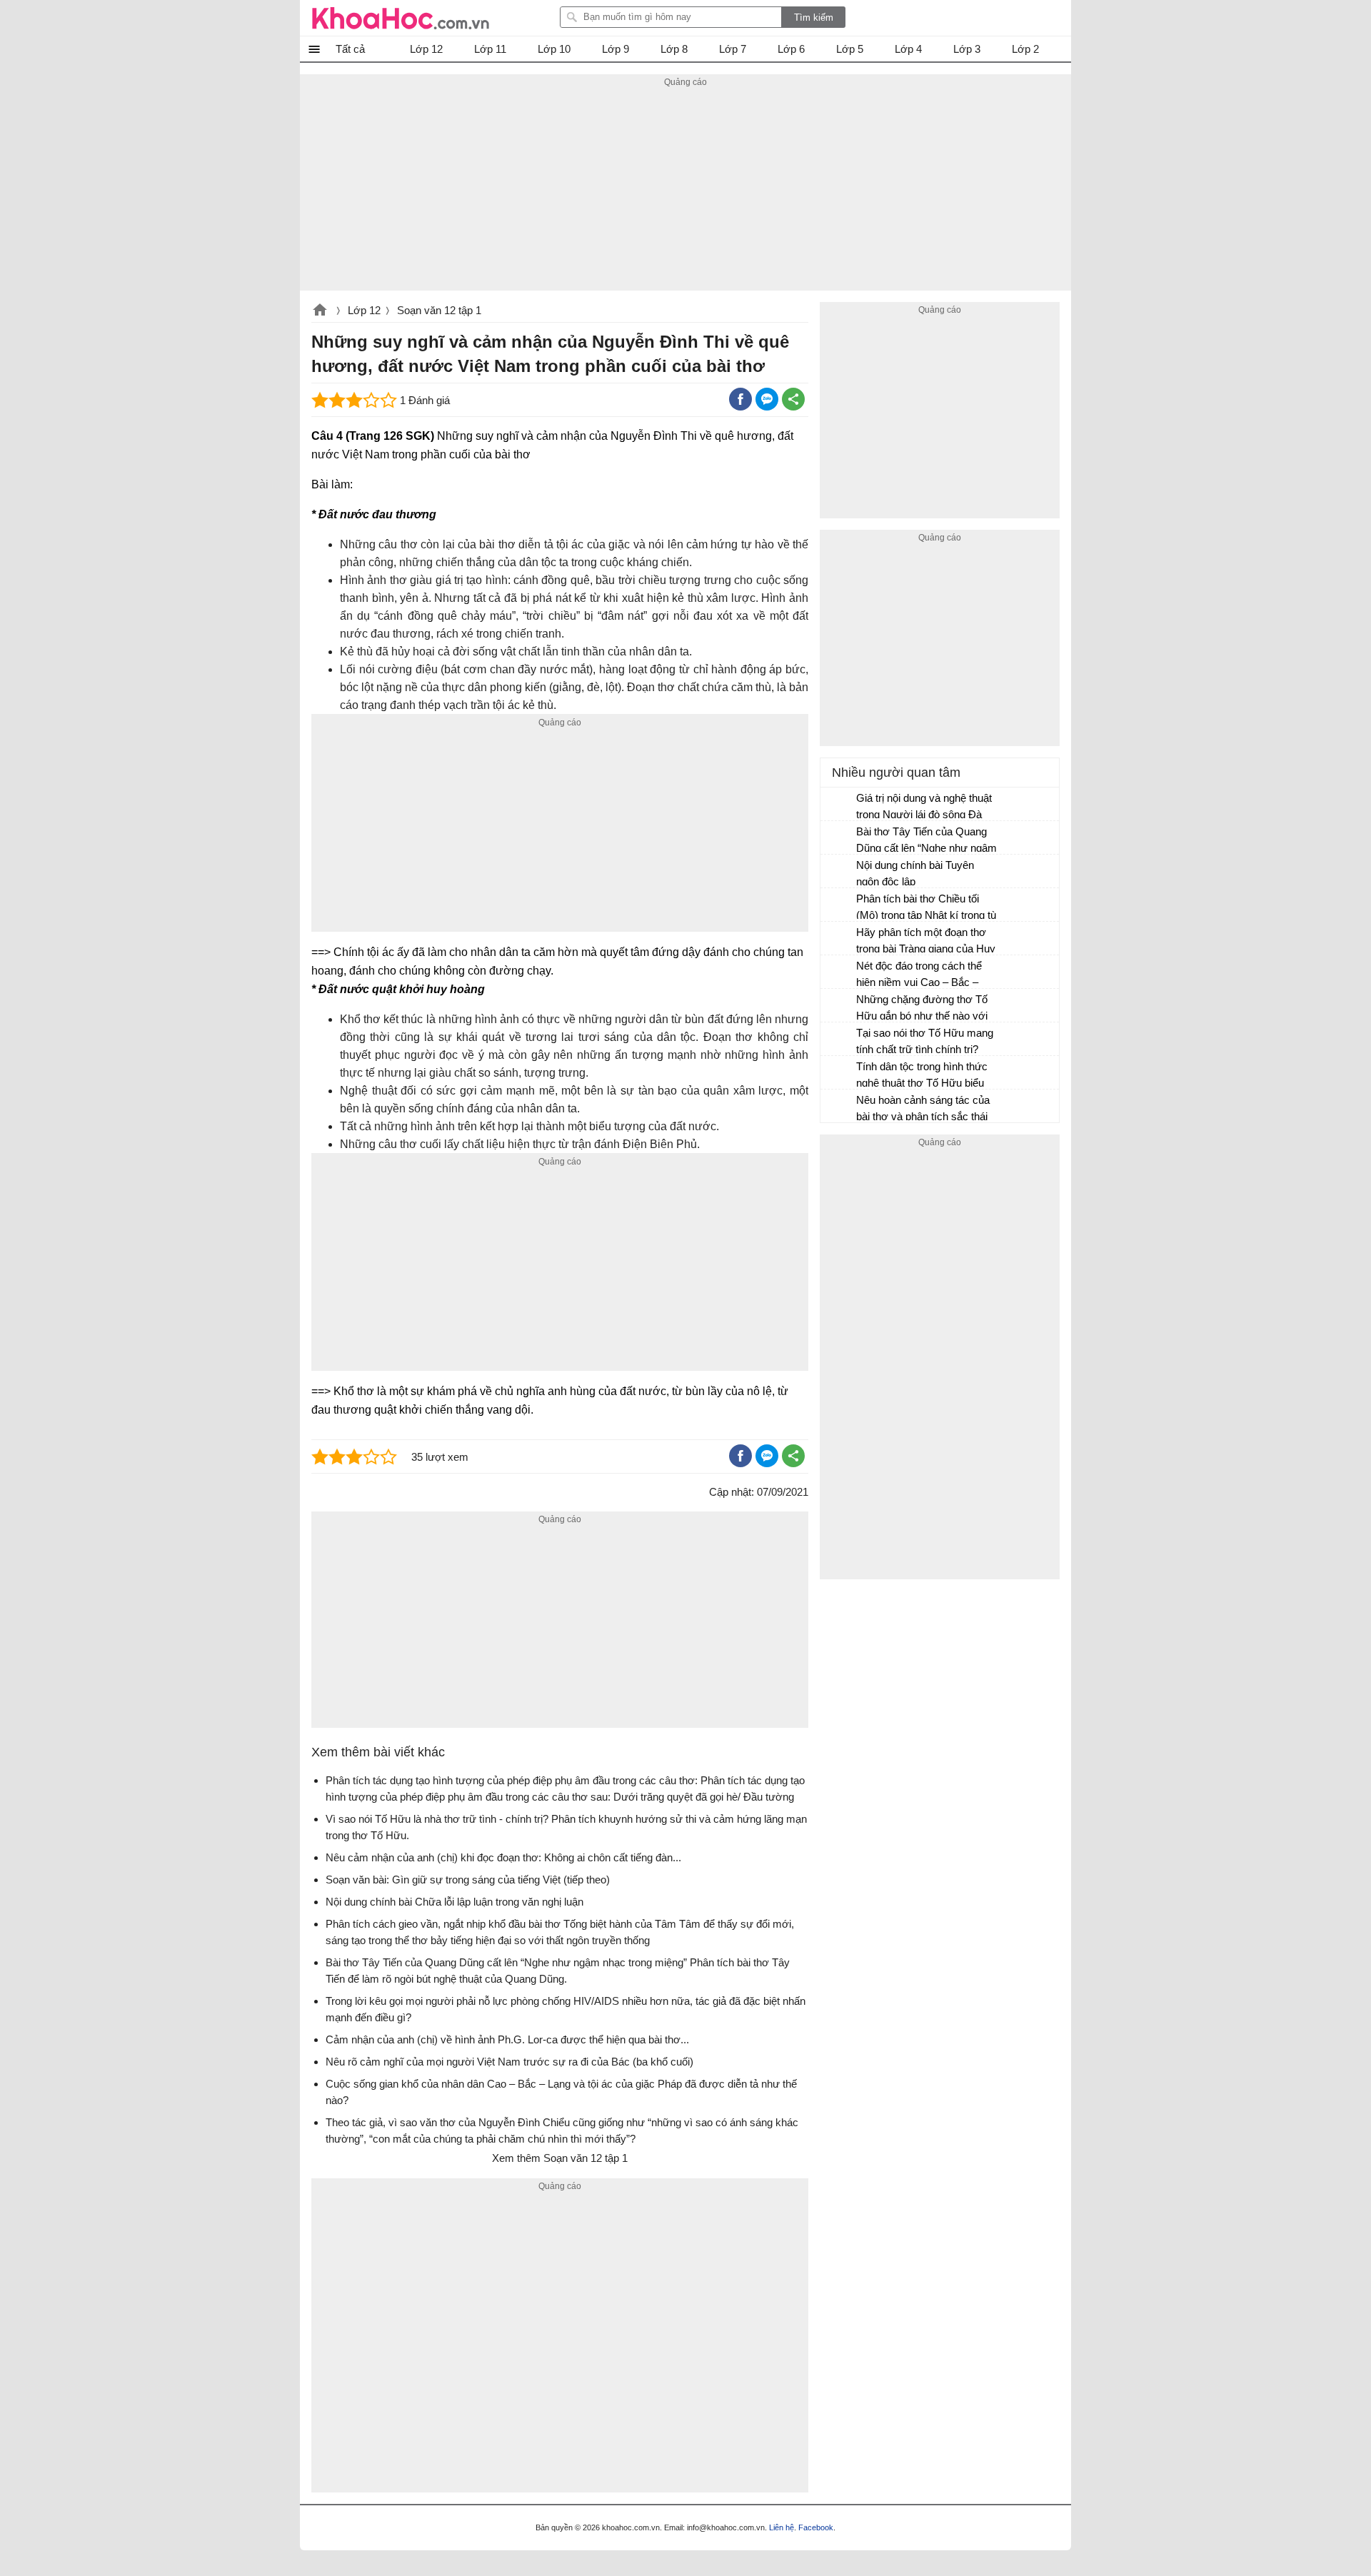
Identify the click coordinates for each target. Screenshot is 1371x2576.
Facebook (816, 2527)
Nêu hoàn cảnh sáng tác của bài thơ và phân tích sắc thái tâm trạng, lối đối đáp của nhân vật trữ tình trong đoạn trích (927, 1110)
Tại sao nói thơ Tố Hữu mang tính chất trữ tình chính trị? (925, 1041)
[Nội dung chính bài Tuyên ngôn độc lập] (839, 872)
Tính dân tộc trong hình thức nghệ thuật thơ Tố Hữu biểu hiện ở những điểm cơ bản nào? (922, 1076)
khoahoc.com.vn (320, 311)
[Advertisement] (685, 191)
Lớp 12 (364, 310)
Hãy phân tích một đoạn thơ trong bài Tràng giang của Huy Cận (926, 942)
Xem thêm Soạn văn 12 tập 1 (560, 2158)
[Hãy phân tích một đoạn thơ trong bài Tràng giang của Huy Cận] (839, 939)
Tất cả (350, 49)
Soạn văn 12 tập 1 (439, 310)
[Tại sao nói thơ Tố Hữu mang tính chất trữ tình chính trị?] (839, 1040)
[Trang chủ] (401, 18)
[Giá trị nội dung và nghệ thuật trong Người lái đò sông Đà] (839, 805)
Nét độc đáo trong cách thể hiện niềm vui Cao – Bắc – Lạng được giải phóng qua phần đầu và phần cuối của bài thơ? (927, 976)
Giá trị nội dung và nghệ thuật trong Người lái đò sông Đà (924, 806)
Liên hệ (782, 2527)
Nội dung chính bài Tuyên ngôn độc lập (915, 873)
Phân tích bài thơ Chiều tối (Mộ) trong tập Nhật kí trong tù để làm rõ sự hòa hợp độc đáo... (926, 909)
